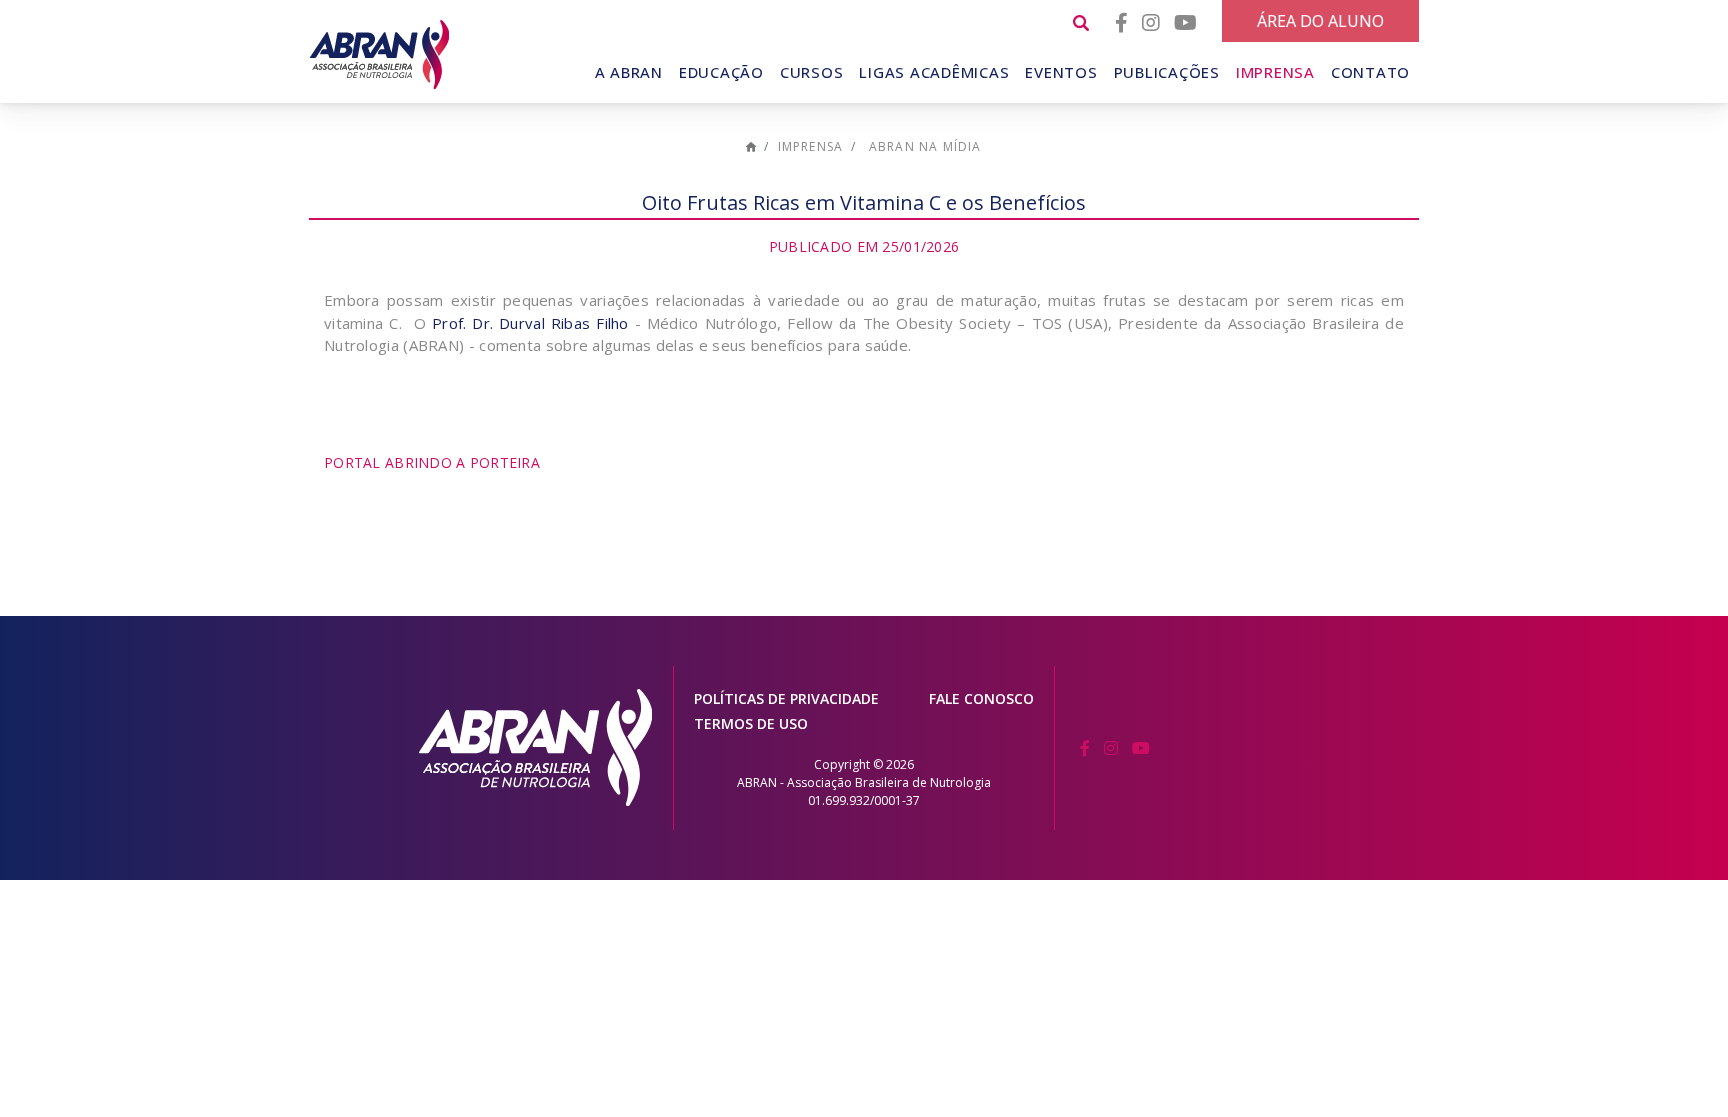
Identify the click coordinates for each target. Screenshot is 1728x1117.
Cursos (812, 72)
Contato (1370, 72)
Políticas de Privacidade (786, 698)
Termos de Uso (751, 723)
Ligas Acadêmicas (934, 72)
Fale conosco (981, 698)
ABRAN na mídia (925, 146)
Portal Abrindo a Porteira (432, 462)
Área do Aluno (1320, 21)
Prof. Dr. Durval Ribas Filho (527, 323)
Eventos (1061, 72)
